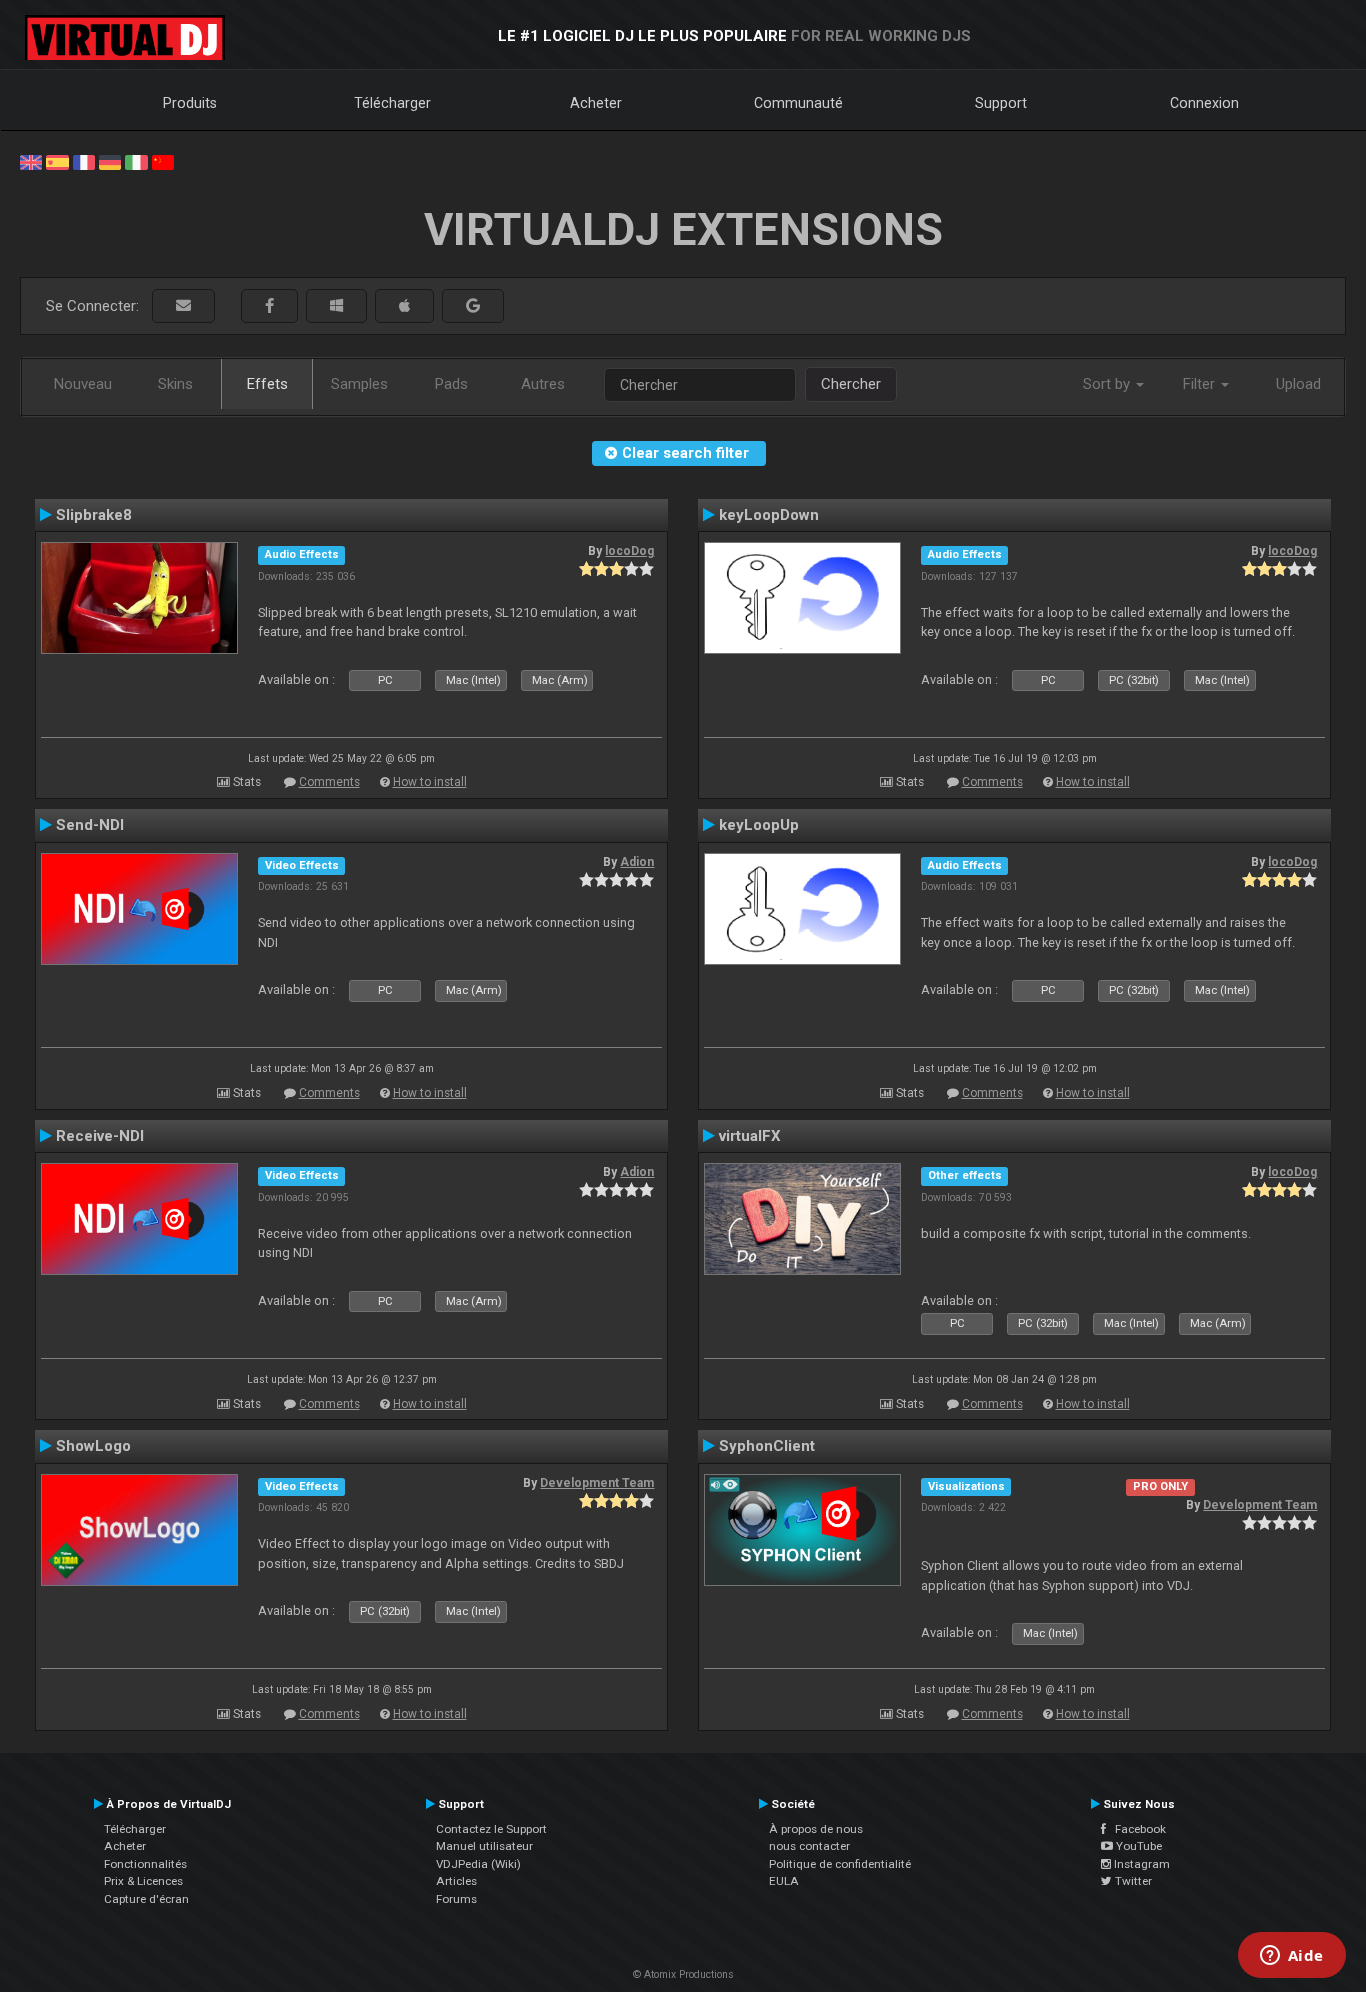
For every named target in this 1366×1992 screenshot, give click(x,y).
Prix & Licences (143, 1881)
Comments (329, 782)
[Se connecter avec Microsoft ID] (336, 306)
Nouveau (83, 384)
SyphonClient (767, 1446)
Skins (175, 384)
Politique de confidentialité (840, 1864)
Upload (1298, 384)
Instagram (1140, 1864)
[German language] (110, 161)
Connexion (1204, 103)
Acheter (596, 103)
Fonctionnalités (145, 1864)
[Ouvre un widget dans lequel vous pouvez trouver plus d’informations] (1291, 1957)
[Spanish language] (57, 161)
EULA (784, 1881)
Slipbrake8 (94, 515)
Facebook (1136, 1829)
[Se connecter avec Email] (183, 306)
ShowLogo (93, 1446)
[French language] (84, 161)
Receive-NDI (100, 1136)
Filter (1201, 384)
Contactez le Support (491, 1829)
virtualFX (750, 1136)
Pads (451, 384)
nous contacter (809, 1846)
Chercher (851, 384)
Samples (359, 384)
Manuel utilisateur (484, 1846)
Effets (267, 384)
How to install (430, 782)
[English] (31, 161)
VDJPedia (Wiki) (478, 1864)
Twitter (1132, 1881)
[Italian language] (136, 161)
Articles (456, 1881)
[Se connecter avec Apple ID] (404, 306)
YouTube (1137, 1846)
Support (1001, 103)
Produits (190, 103)
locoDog (629, 551)
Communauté (798, 103)
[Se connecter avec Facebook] (269, 306)
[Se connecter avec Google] (473, 306)
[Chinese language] (163, 161)
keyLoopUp (759, 825)
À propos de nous (816, 1829)
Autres (543, 384)
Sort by (1108, 384)
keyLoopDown (769, 515)
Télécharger (392, 103)
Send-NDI (90, 825)
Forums (456, 1899)
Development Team (597, 1483)
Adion (637, 862)
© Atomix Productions (683, 1974)
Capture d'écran (146, 1899)
